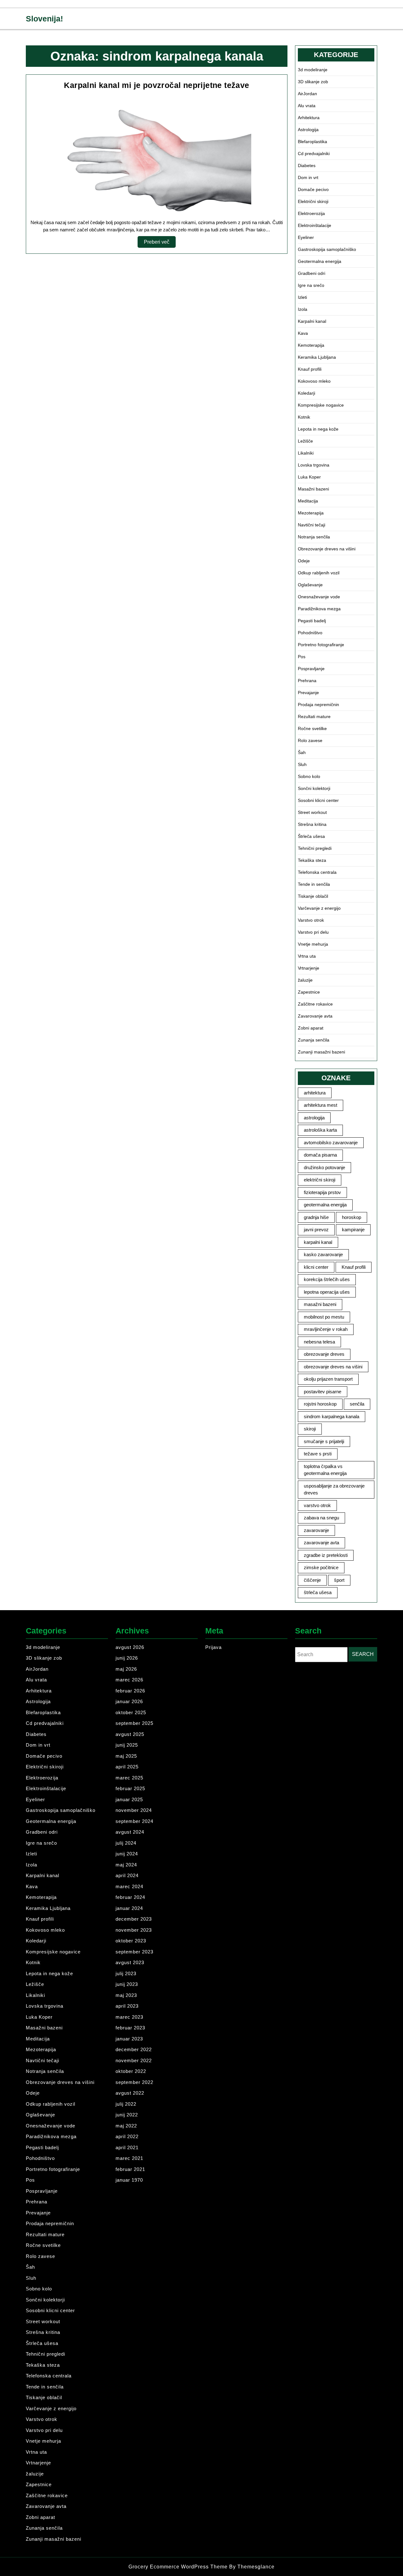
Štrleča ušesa (311, 836)
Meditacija (308, 501)
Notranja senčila (314, 537)
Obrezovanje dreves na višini (327, 549)
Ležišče (305, 441)
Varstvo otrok (311, 920)
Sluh (302, 764)
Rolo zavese (310, 740)
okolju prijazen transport (328, 1379)
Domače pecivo (313, 189)
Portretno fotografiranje (321, 645)
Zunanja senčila (314, 1040)
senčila (357, 1404)
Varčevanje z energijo (319, 908)
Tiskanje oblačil (313, 896)
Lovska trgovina (314, 465)
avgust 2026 (130, 1647)
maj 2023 (126, 1995)
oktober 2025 (131, 1712)
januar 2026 (129, 1701)
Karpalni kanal (312, 321)
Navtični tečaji (312, 525)
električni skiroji (320, 1180)
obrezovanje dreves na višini (333, 1367)
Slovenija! (44, 19)
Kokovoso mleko (314, 381)
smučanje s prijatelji (324, 1441)
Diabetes (307, 165)
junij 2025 (127, 1745)
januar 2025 (129, 1799)
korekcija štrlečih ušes (327, 1279)
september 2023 (134, 1952)
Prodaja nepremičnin (318, 705)
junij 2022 (127, 2115)
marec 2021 (129, 2158)
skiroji (310, 1429)
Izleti (302, 297)
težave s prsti (318, 1454)
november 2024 (134, 1810)
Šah (302, 752)
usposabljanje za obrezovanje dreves (334, 1489)
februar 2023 (130, 2028)
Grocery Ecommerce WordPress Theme (179, 2567)
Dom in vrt (308, 177)
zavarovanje (316, 1530)
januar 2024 (129, 1908)
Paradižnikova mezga (319, 609)
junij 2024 (127, 1854)
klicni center (316, 1267)
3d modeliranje (313, 70)
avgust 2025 (130, 1734)
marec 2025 (129, 1778)
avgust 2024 (130, 1832)
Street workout (312, 812)
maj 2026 (126, 1669)
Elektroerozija (311, 213)
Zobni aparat (311, 1028)
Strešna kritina (312, 824)
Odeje (304, 561)
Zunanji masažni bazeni (321, 1052)
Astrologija (308, 130)
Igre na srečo (311, 285)
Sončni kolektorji (314, 788)
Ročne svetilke (312, 728)
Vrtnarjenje (309, 968)
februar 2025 (130, 1788)
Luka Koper (309, 477)
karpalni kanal (318, 1242)
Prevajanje (308, 693)
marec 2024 (129, 1886)
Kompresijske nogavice (321, 405)
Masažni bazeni (313, 489)
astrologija (314, 1118)
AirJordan (307, 94)
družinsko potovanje (324, 1167)
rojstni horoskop (320, 1404)
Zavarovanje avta (315, 1016)
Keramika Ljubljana (317, 357)
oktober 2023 (131, 1941)
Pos (302, 657)
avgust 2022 (130, 2093)
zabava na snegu (321, 1518)
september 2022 (134, 2082)
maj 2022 (126, 2126)
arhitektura (315, 1093)
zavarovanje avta (321, 1543)
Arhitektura (309, 118)
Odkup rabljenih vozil (319, 573)
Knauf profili (310, 369)
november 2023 (134, 1930)
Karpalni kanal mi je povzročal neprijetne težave (156, 85)
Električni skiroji (313, 201)
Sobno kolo (309, 776)
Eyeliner (306, 237)
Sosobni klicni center (318, 800)
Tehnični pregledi (315, 848)
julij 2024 (126, 1843)
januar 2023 (129, 2039)
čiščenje (312, 1580)
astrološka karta (320, 1130)
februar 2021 (130, 2169)
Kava (303, 333)
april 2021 (127, 2147)
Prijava (213, 1647)
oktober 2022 (131, 2071)
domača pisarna (320, 1155)
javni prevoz (316, 1230)
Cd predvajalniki (314, 154)
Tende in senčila (314, 884)
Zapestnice (309, 992)
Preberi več (160, 243)
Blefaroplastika (312, 142)
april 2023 (127, 2006)
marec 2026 (129, 1680)
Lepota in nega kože (318, 429)
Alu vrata (307, 106)
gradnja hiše (316, 1217)
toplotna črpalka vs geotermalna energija (325, 1470)
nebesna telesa (319, 1342)
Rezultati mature (314, 717)
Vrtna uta (307, 956)
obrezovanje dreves (324, 1354)
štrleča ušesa (318, 1592)
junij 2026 (127, 1658)
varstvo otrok (317, 1505)
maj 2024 (126, 1865)
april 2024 (127, 1875)
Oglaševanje (310, 585)
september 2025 (134, 1723)
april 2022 (127, 2136)
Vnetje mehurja (313, 944)
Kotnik (304, 417)
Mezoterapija (311, 513)
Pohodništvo (310, 633)
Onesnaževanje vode (319, 597)
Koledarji (307, 393)
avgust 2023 (130, 1962)
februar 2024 (130, 1897)
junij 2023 (127, 1984)
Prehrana (307, 681)
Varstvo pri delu (313, 932)
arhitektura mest (321, 1105)
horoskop (352, 1217)
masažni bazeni (320, 1304)
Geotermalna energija (320, 261)
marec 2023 (129, 2017)
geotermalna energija (325, 1205)
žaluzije (305, 980)
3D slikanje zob (313, 82)
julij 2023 (126, 1973)
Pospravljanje (311, 669)
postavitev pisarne (323, 1392)
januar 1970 (129, 2180)
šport (339, 1580)
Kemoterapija (311, 345)
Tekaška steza (312, 860)
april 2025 (127, 1767)
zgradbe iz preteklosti (326, 1555)
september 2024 (134, 1821)
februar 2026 (130, 1691)
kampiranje (353, 1230)
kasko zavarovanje (323, 1254)
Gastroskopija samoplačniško (327, 249)
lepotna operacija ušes (327, 1292)
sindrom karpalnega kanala (332, 1416)
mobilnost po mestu (324, 1317)
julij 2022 (126, 2104)
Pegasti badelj (312, 621)
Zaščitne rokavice (315, 1004)
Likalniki (306, 453)
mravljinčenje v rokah (326, 1329)
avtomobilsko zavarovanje (331, 1143)
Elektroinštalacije (315, 225)
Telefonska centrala (317, 872)
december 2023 (134, 1919)
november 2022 (134, 2060)
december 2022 (134, 2049)
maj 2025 (126, 1756)
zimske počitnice (321, 1567)
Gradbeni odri (312, 273)
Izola (303, 309)
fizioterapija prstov (322, 1192)
